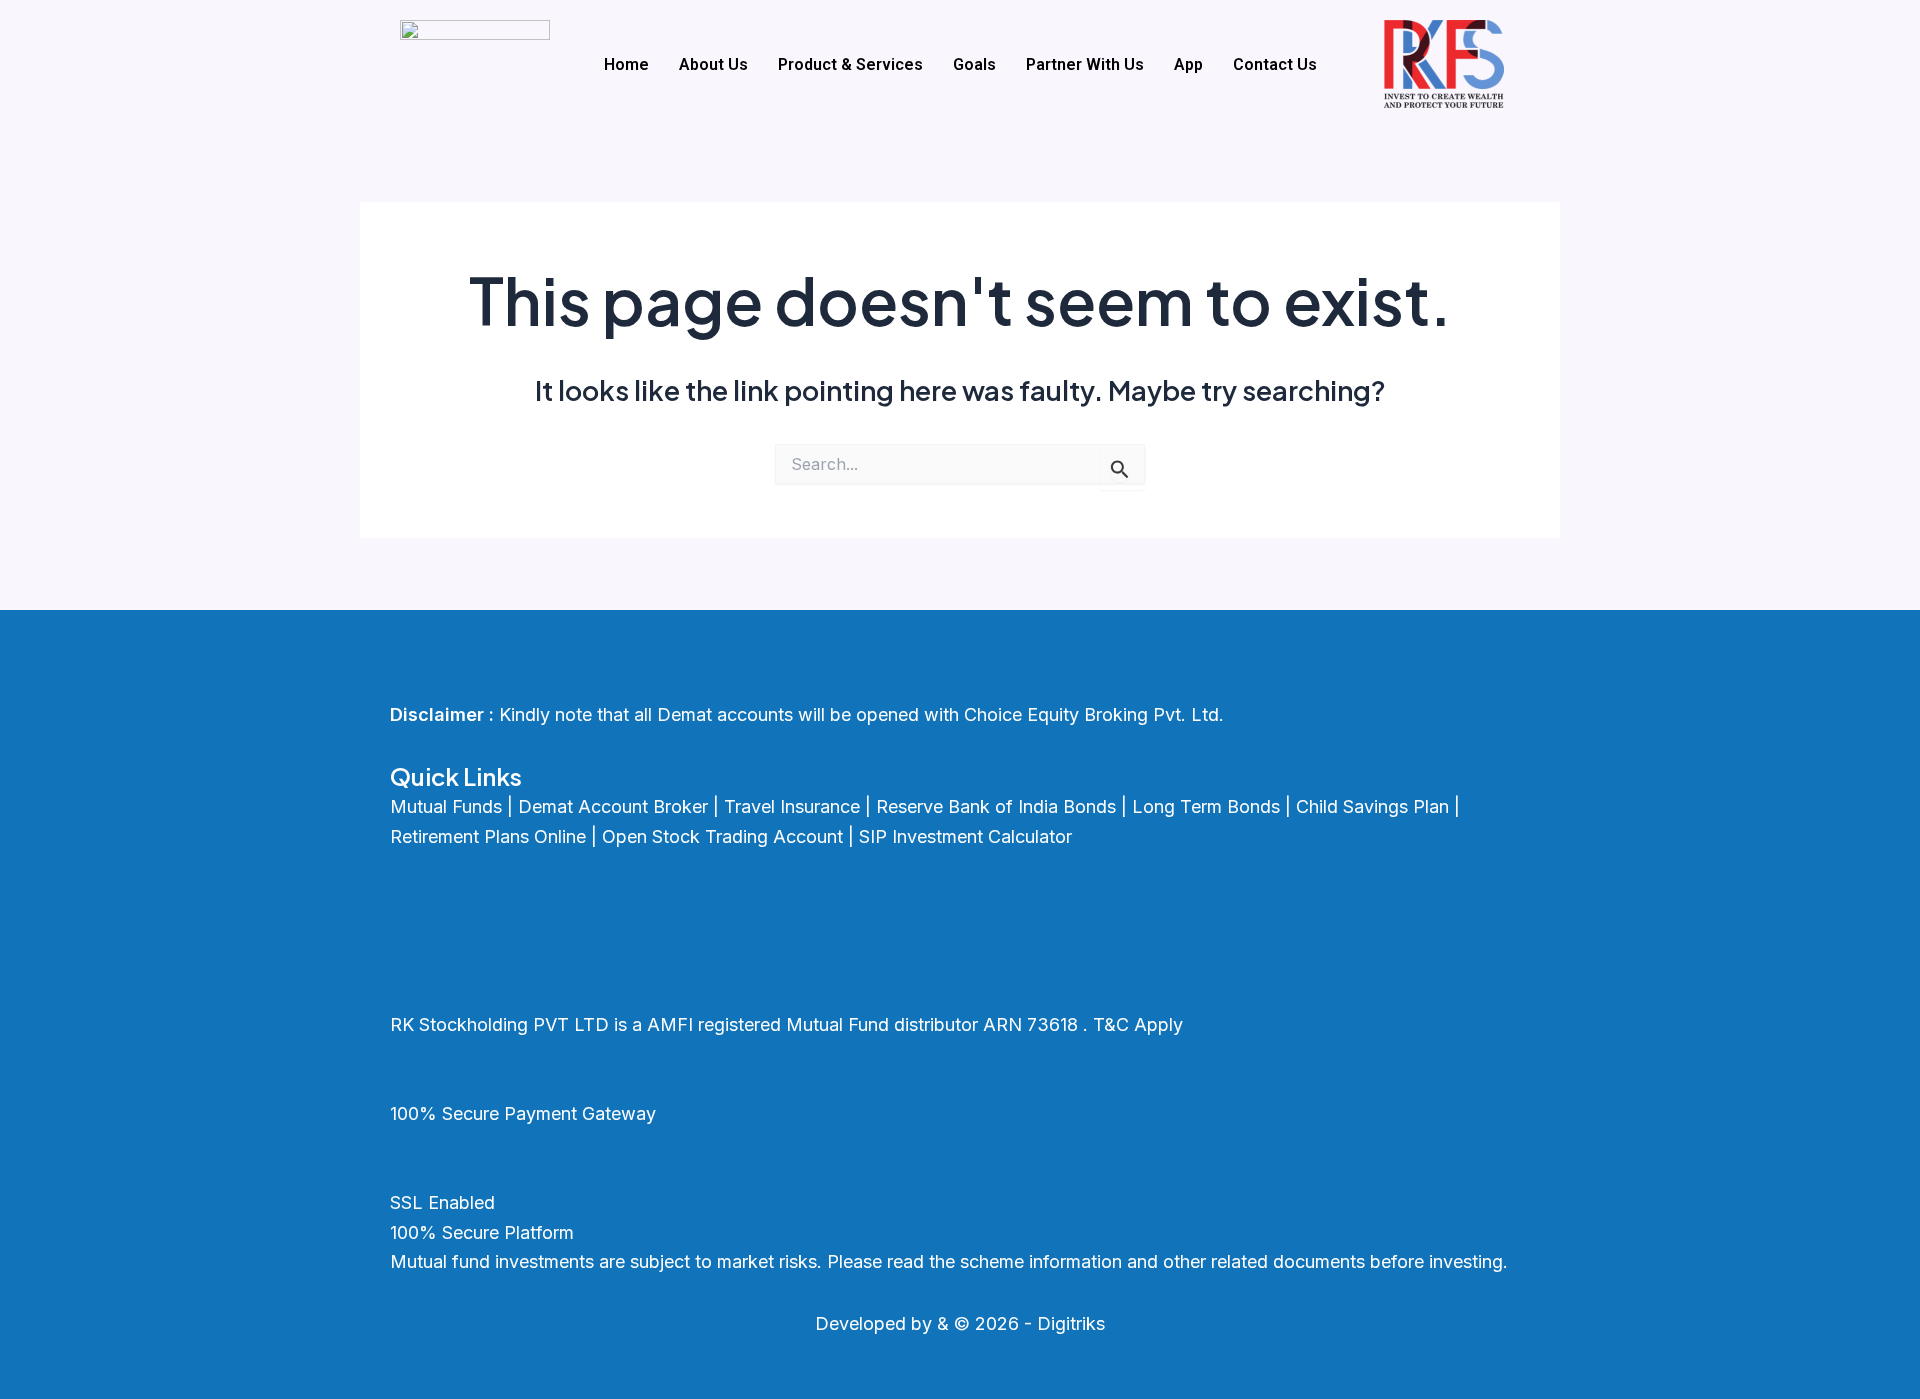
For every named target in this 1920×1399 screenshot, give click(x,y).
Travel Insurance (792, 806)
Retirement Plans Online (488, 836)
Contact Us (1275, 64)
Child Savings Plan (1372, 806)
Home (626, 64)
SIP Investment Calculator (965, 836)
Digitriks (1071, 1323)
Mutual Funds (446, 806)
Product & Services (850, 64)
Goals (974, 64)
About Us (713, 64)
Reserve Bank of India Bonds (996, 806)
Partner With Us (1085, 64)
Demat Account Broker (613, 806)
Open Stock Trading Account (722, 836)
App (1188, 64)
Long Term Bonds (1206, 806)
